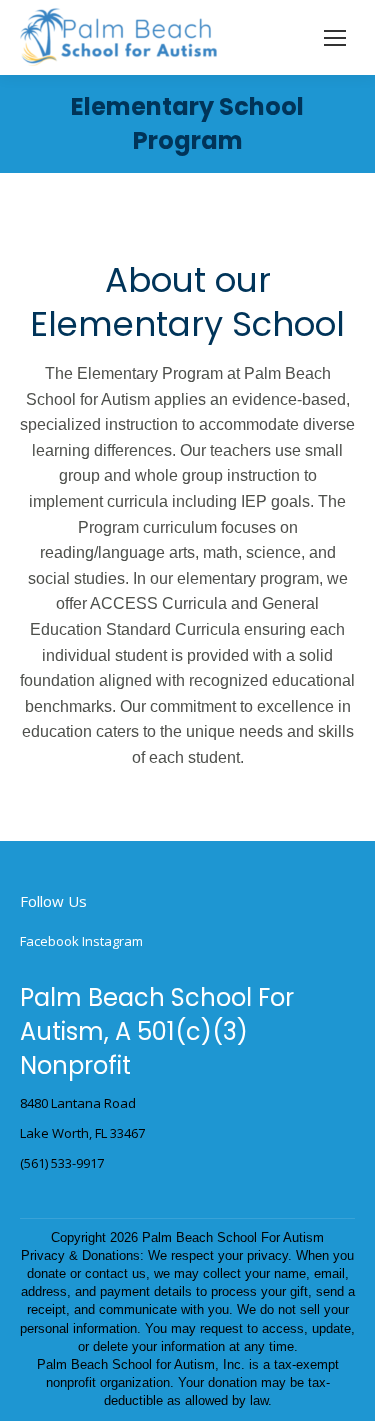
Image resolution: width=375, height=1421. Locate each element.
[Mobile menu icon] (335, 38)
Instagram (112, 941)
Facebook (49, 941)
